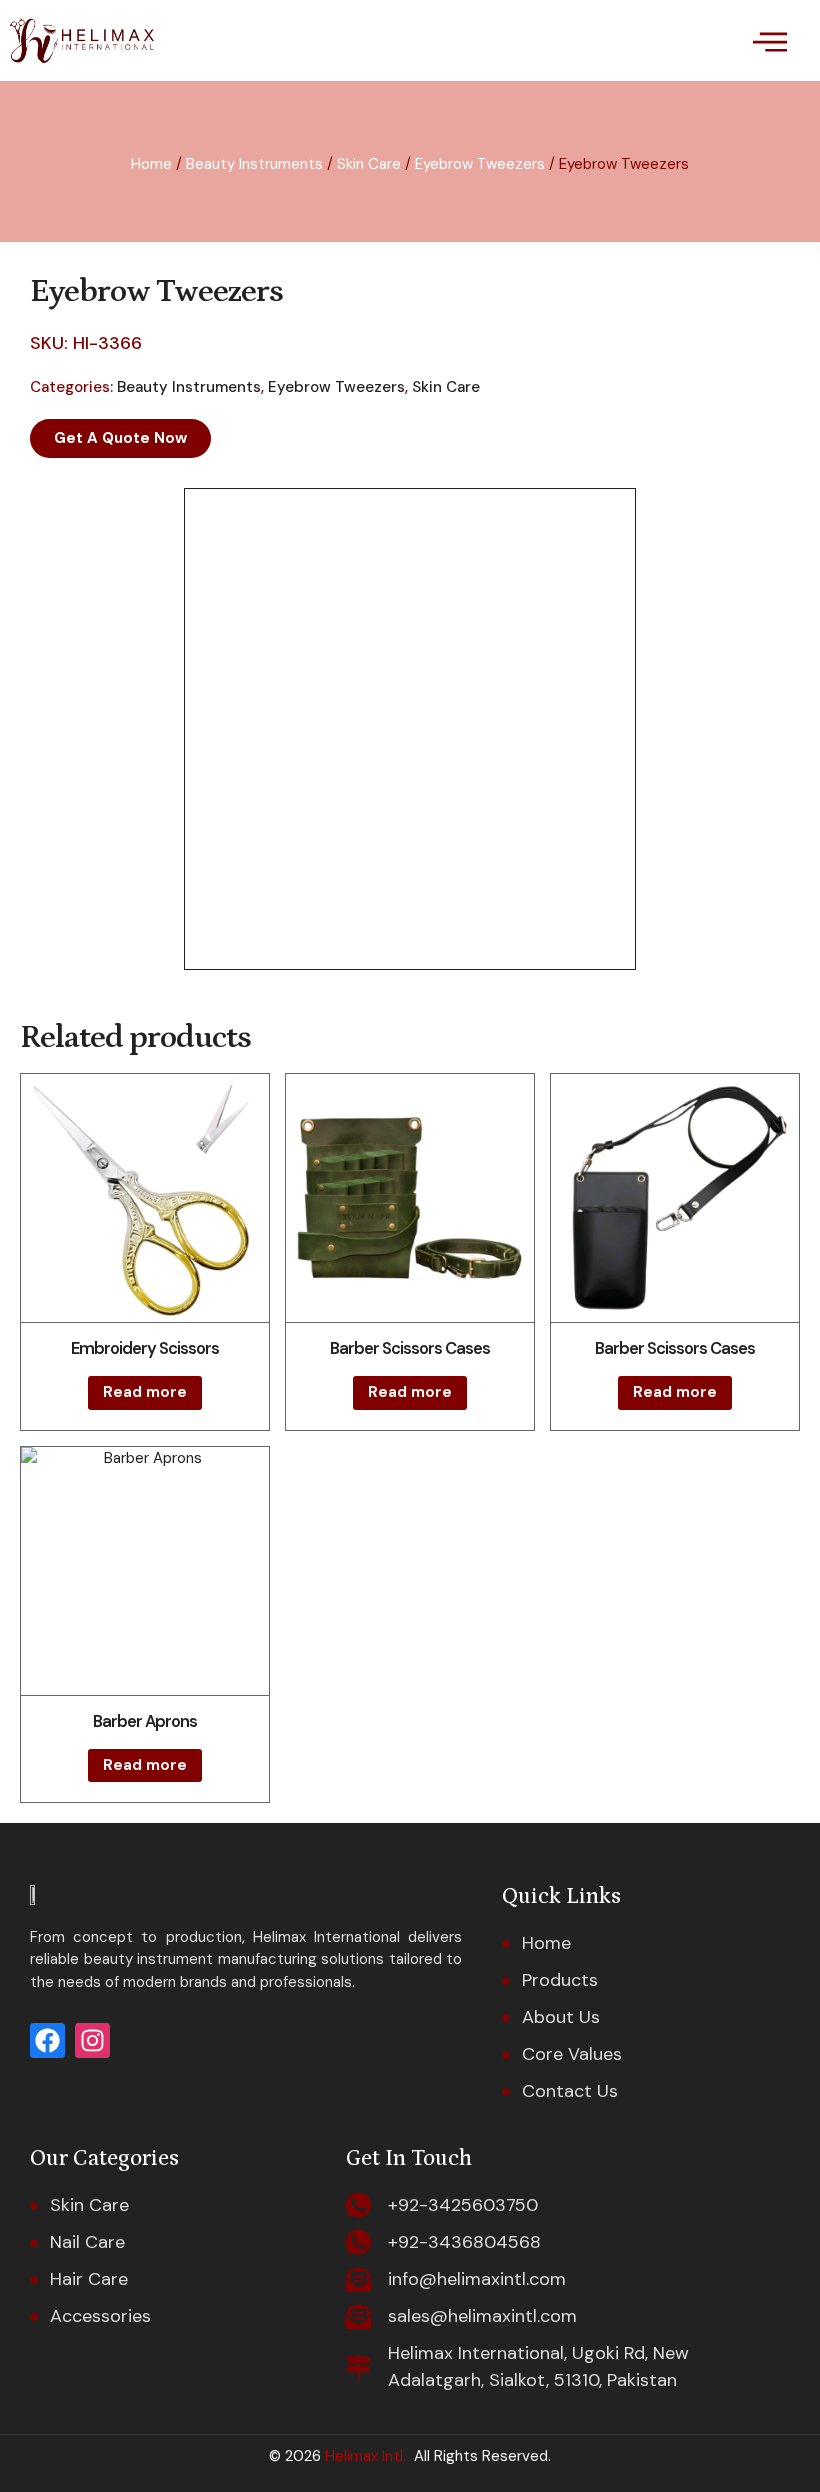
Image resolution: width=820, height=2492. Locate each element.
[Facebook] (47, 2040)
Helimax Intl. (363, 2456)
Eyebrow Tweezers (480, 164)
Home (151, 164)
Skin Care (369, 164)
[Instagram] (92, 2040)
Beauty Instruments (254, 164)
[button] (769, 40)
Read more (145, 1392)
